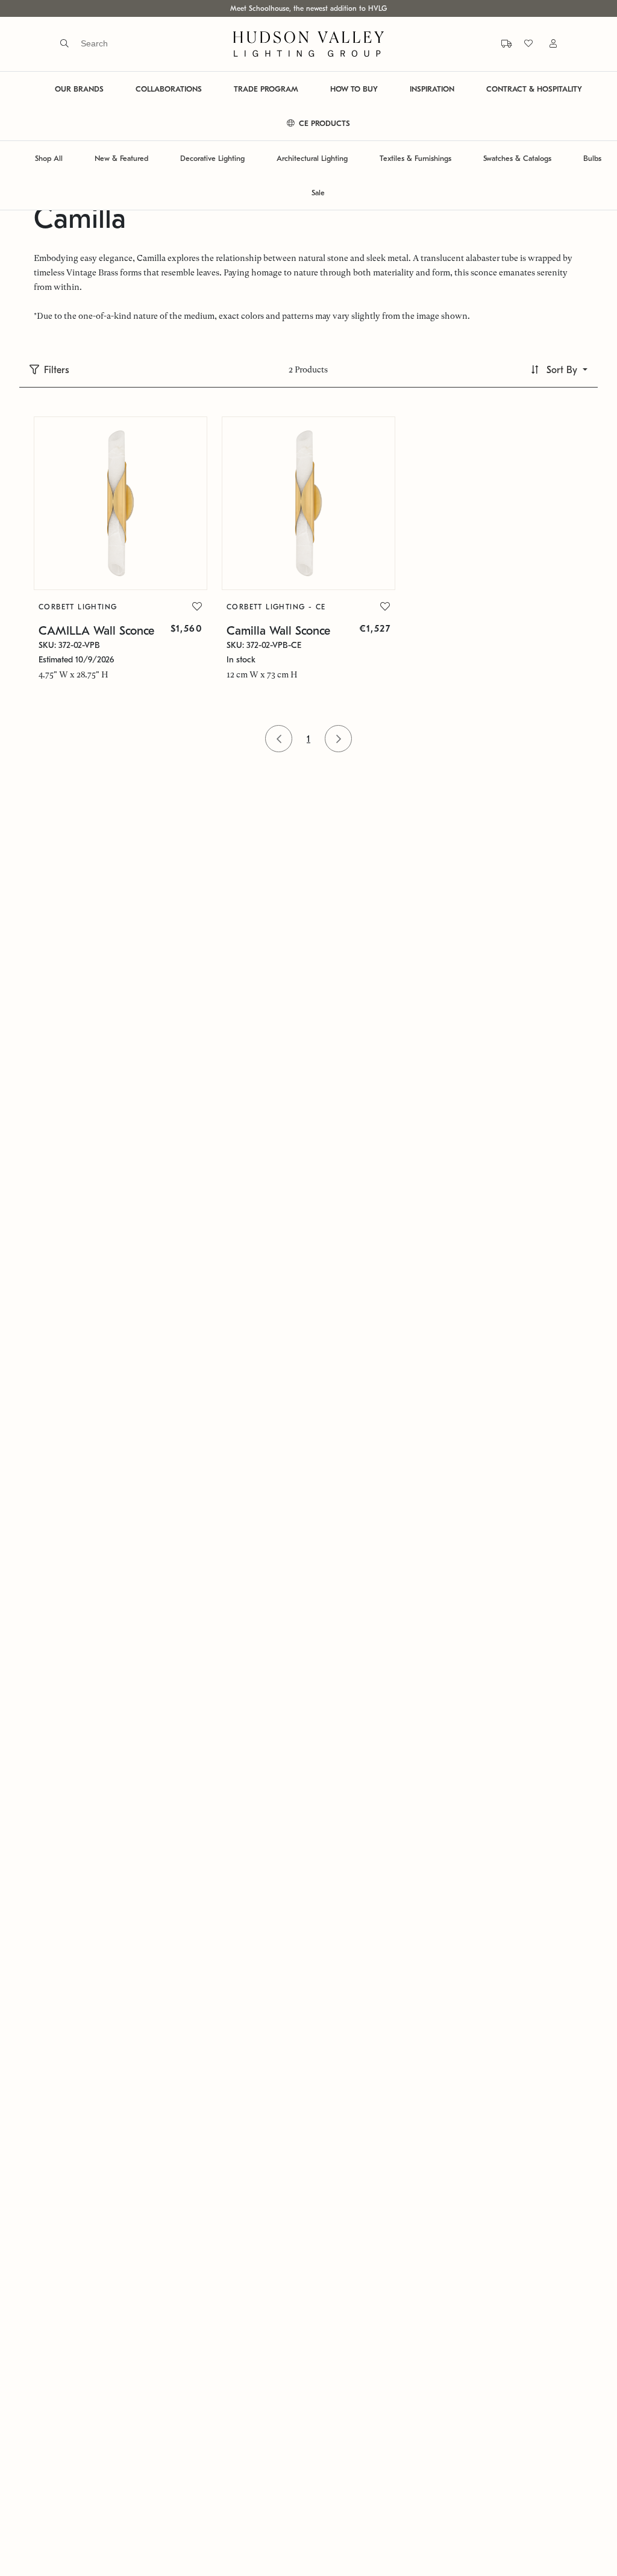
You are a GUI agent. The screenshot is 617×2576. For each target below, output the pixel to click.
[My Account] (546, 44)
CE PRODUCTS (323, 123)
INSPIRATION (432, 89)
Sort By (562, 370)
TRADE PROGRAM (266, 89)
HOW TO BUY (354, 89)
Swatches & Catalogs (517, 158)
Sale (318, 193)
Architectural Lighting (312, 158)
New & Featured (121, 158)
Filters (57, 370)
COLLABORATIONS (169, 89)
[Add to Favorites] (197, 607)
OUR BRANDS (79, 89)
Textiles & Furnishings (415, 158)
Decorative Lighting (212, 158)
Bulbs (592, 158)
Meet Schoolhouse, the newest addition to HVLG (308, 8)
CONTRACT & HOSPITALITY (534, 89)
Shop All (49, 158)
